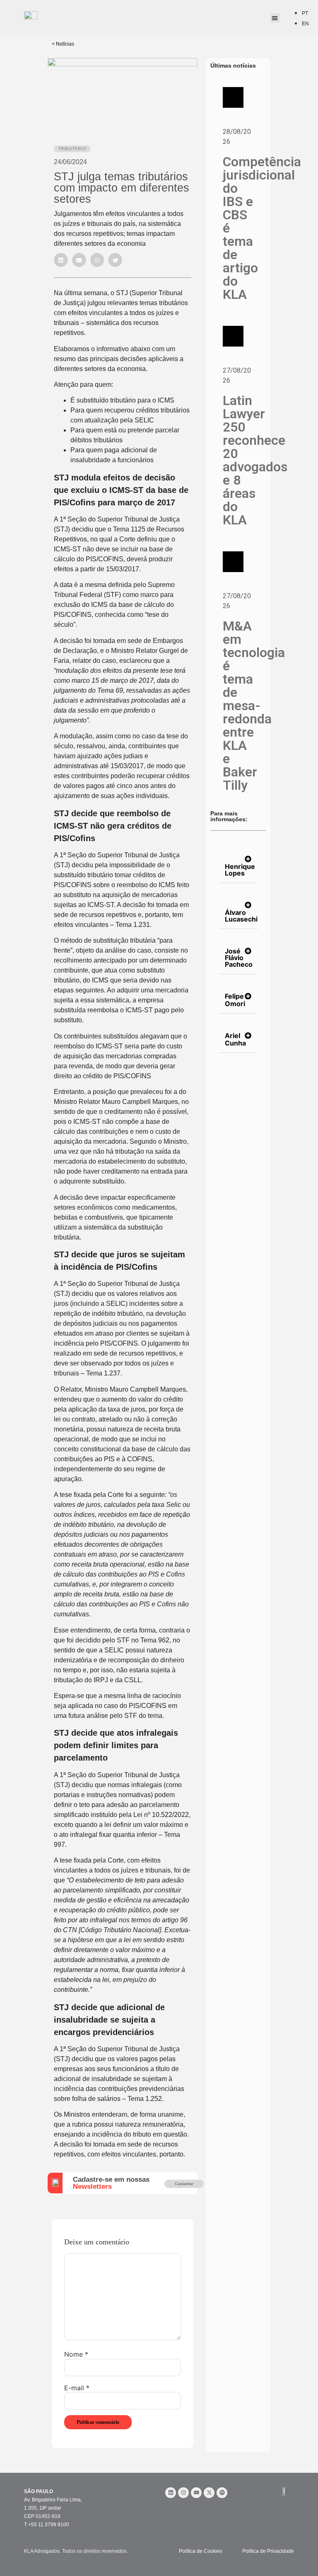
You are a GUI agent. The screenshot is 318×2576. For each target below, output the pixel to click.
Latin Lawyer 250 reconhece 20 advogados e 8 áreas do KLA (255, 460)
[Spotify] (222, 2493)
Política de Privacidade (268, 2551)
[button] (61, 260)
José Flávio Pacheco (239, 958)
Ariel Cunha (235, 1039)
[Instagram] (183, 2493)
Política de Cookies (201, 2551)
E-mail (77, 2388)
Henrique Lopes (240, 870)
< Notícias (63, 44)
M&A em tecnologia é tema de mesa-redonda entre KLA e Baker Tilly (254, 706)
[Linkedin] (171, 2493)
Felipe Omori (235, 1000)
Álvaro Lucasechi (241, 916)
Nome (76, 2354)
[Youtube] (196, 2493)
